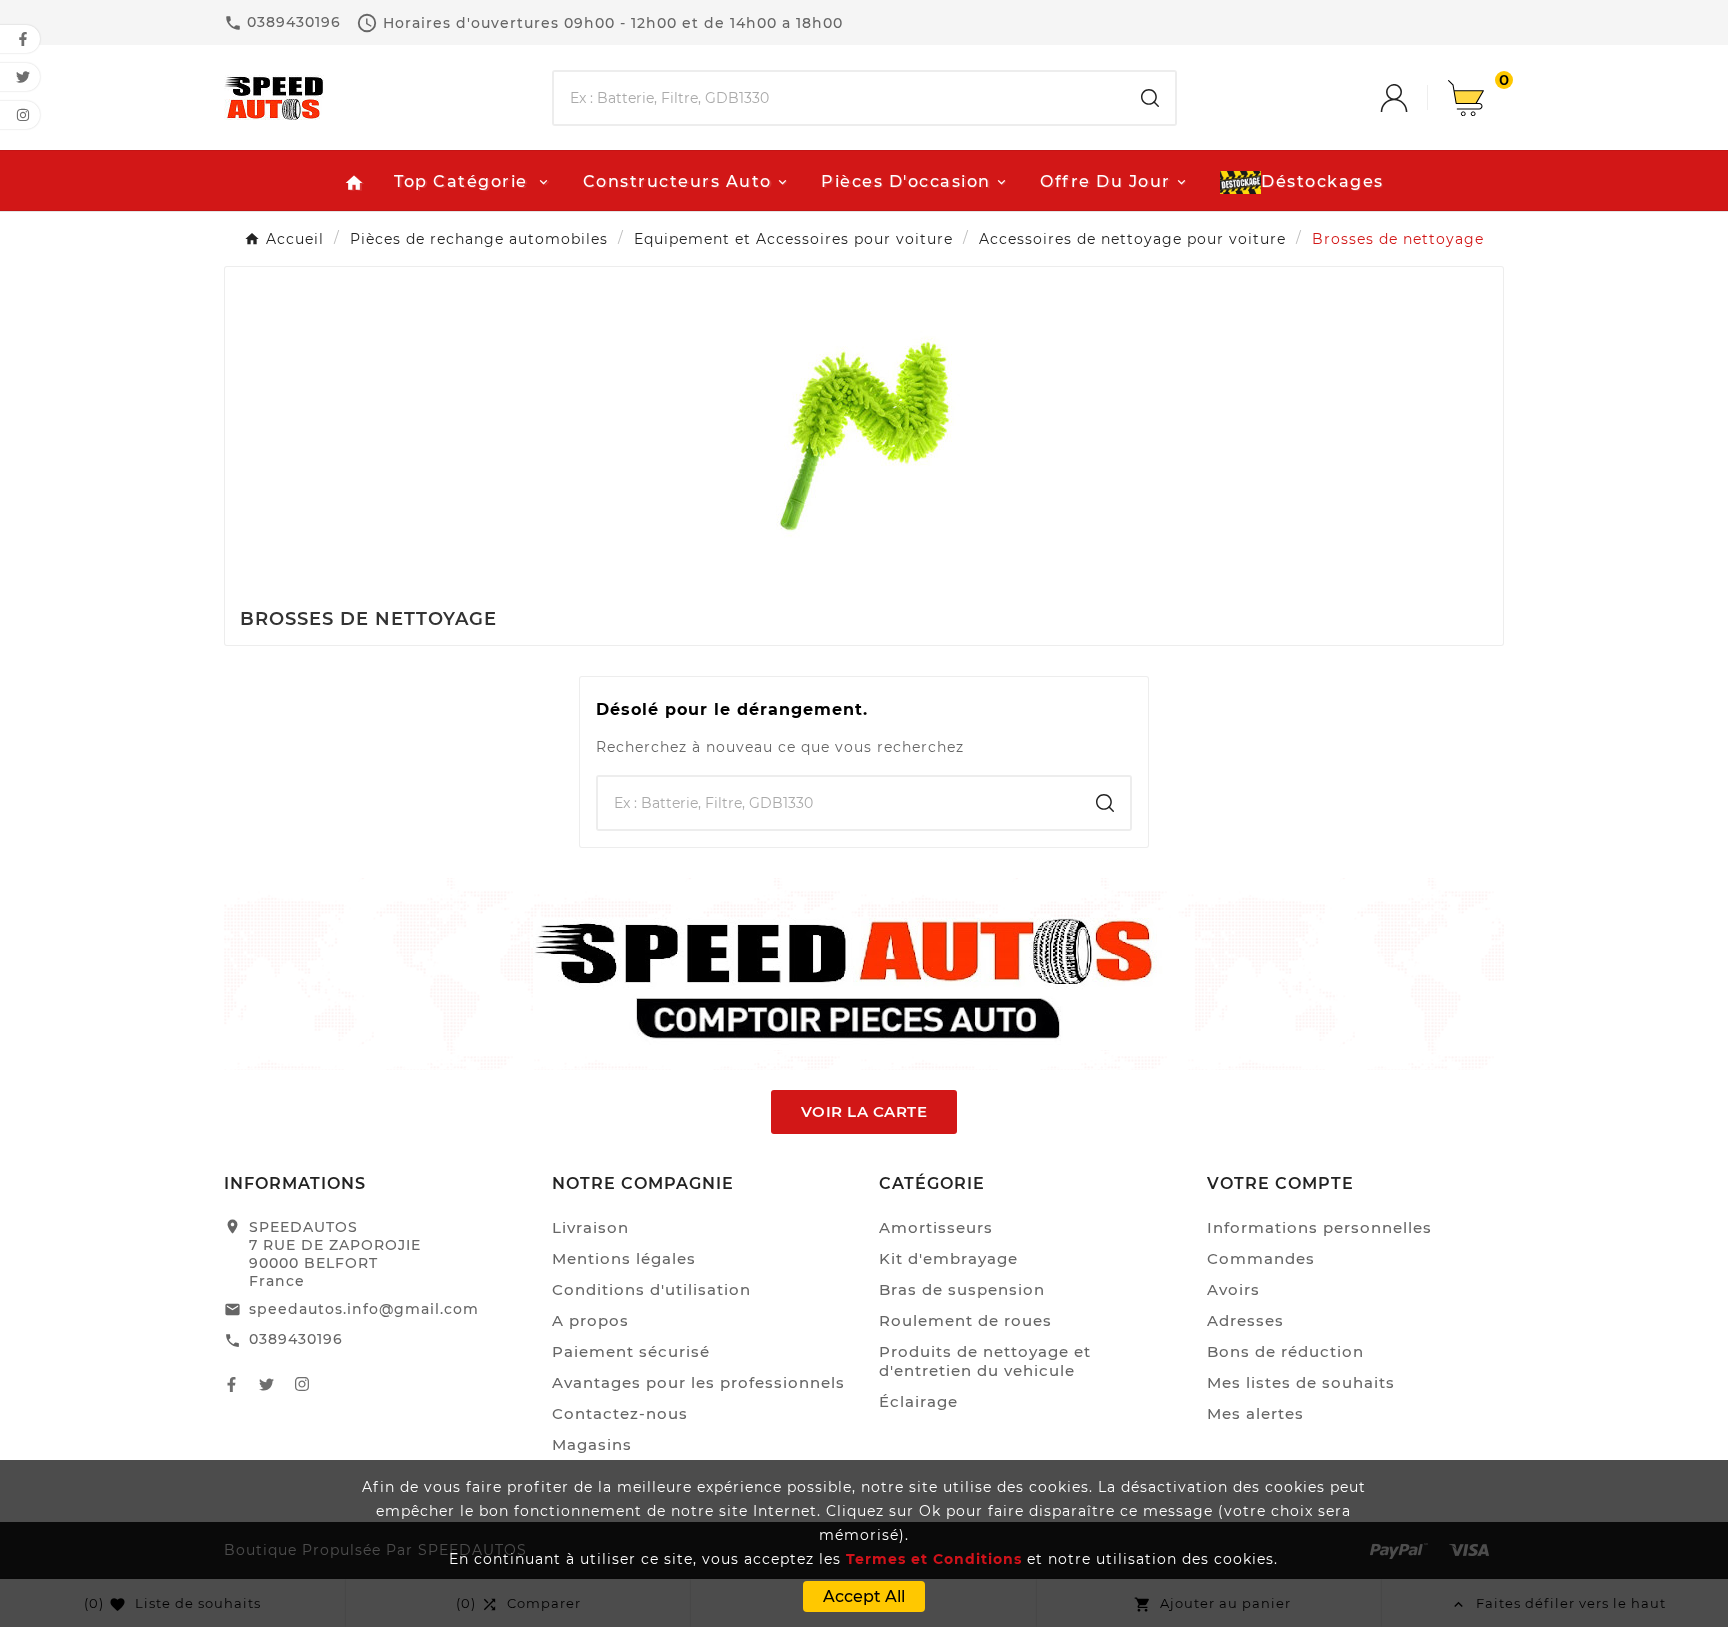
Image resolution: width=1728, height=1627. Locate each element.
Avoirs (1233, 1289)
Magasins (592, 1444)
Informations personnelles (1319, 1227)
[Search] (1150, 98)
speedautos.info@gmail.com (364, 1309)
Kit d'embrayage (948, 1258)
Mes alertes (1255, 1413)
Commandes (1261, 1258)
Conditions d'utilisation (651, 1289)
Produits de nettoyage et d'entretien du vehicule (985, 1361)
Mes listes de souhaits (1301, 1382)
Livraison (590, 1227)
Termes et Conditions (934, 1559)
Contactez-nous (620, 1413)
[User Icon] (1414, 98)
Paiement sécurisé (631, 1351)
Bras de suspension (962, 1289)
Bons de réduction (1285, 1351)
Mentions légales (624, 1258)
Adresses (1245, 1320)
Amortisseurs (936, 1227)
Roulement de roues (965, 1320)
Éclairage (918, 1401)
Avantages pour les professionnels (698, 1382)
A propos (590, 1320)
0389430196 (296, 1339)
